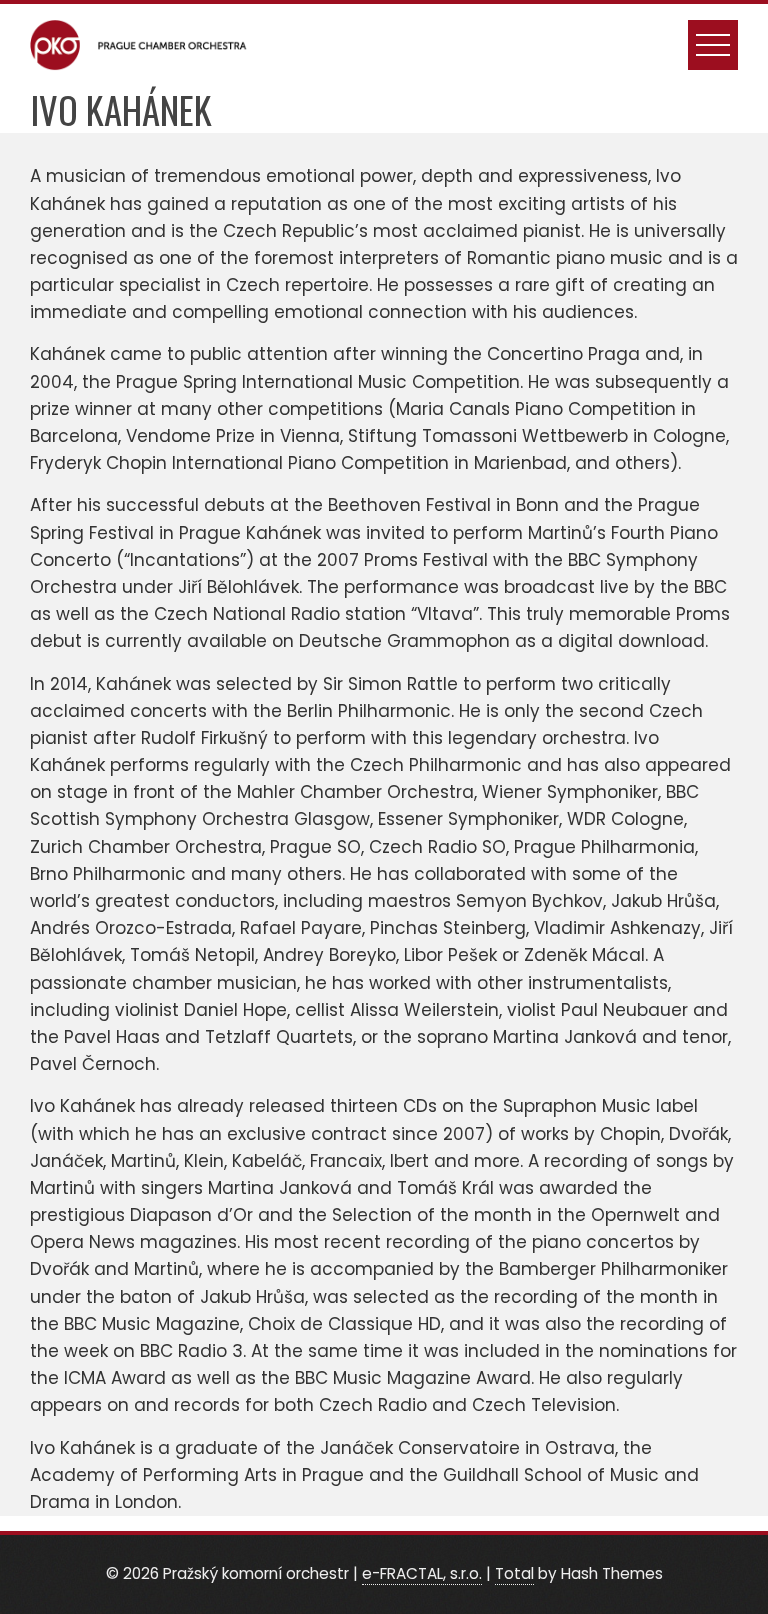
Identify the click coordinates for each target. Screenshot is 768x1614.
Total (514, 1573)
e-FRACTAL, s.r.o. (422, 1573)
